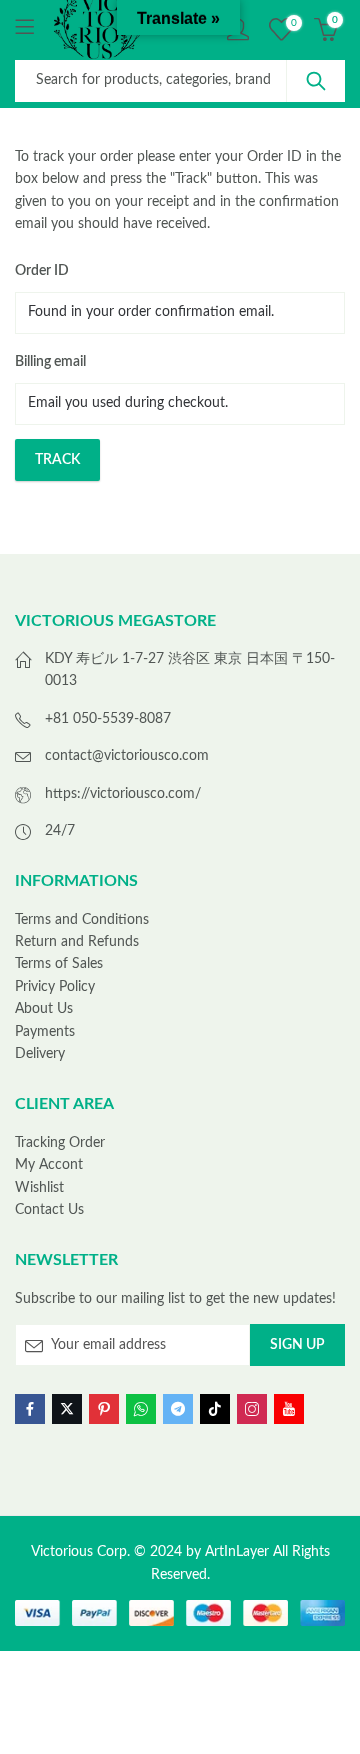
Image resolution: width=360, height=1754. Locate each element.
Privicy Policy (55, 987)
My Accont (49, 1165)
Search (316, 81)
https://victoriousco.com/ (123, 794)
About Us (44, 1009)
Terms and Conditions (82, 920)
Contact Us (49, 1210)
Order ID (42, 271)
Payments (45, 1032)
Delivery (40, 1054)
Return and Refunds (77, 942)
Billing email (50, 362)
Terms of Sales (59, 964)
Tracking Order (60, 1143)
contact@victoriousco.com (127, 756)
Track (57, 460)
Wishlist (39, 1188)
